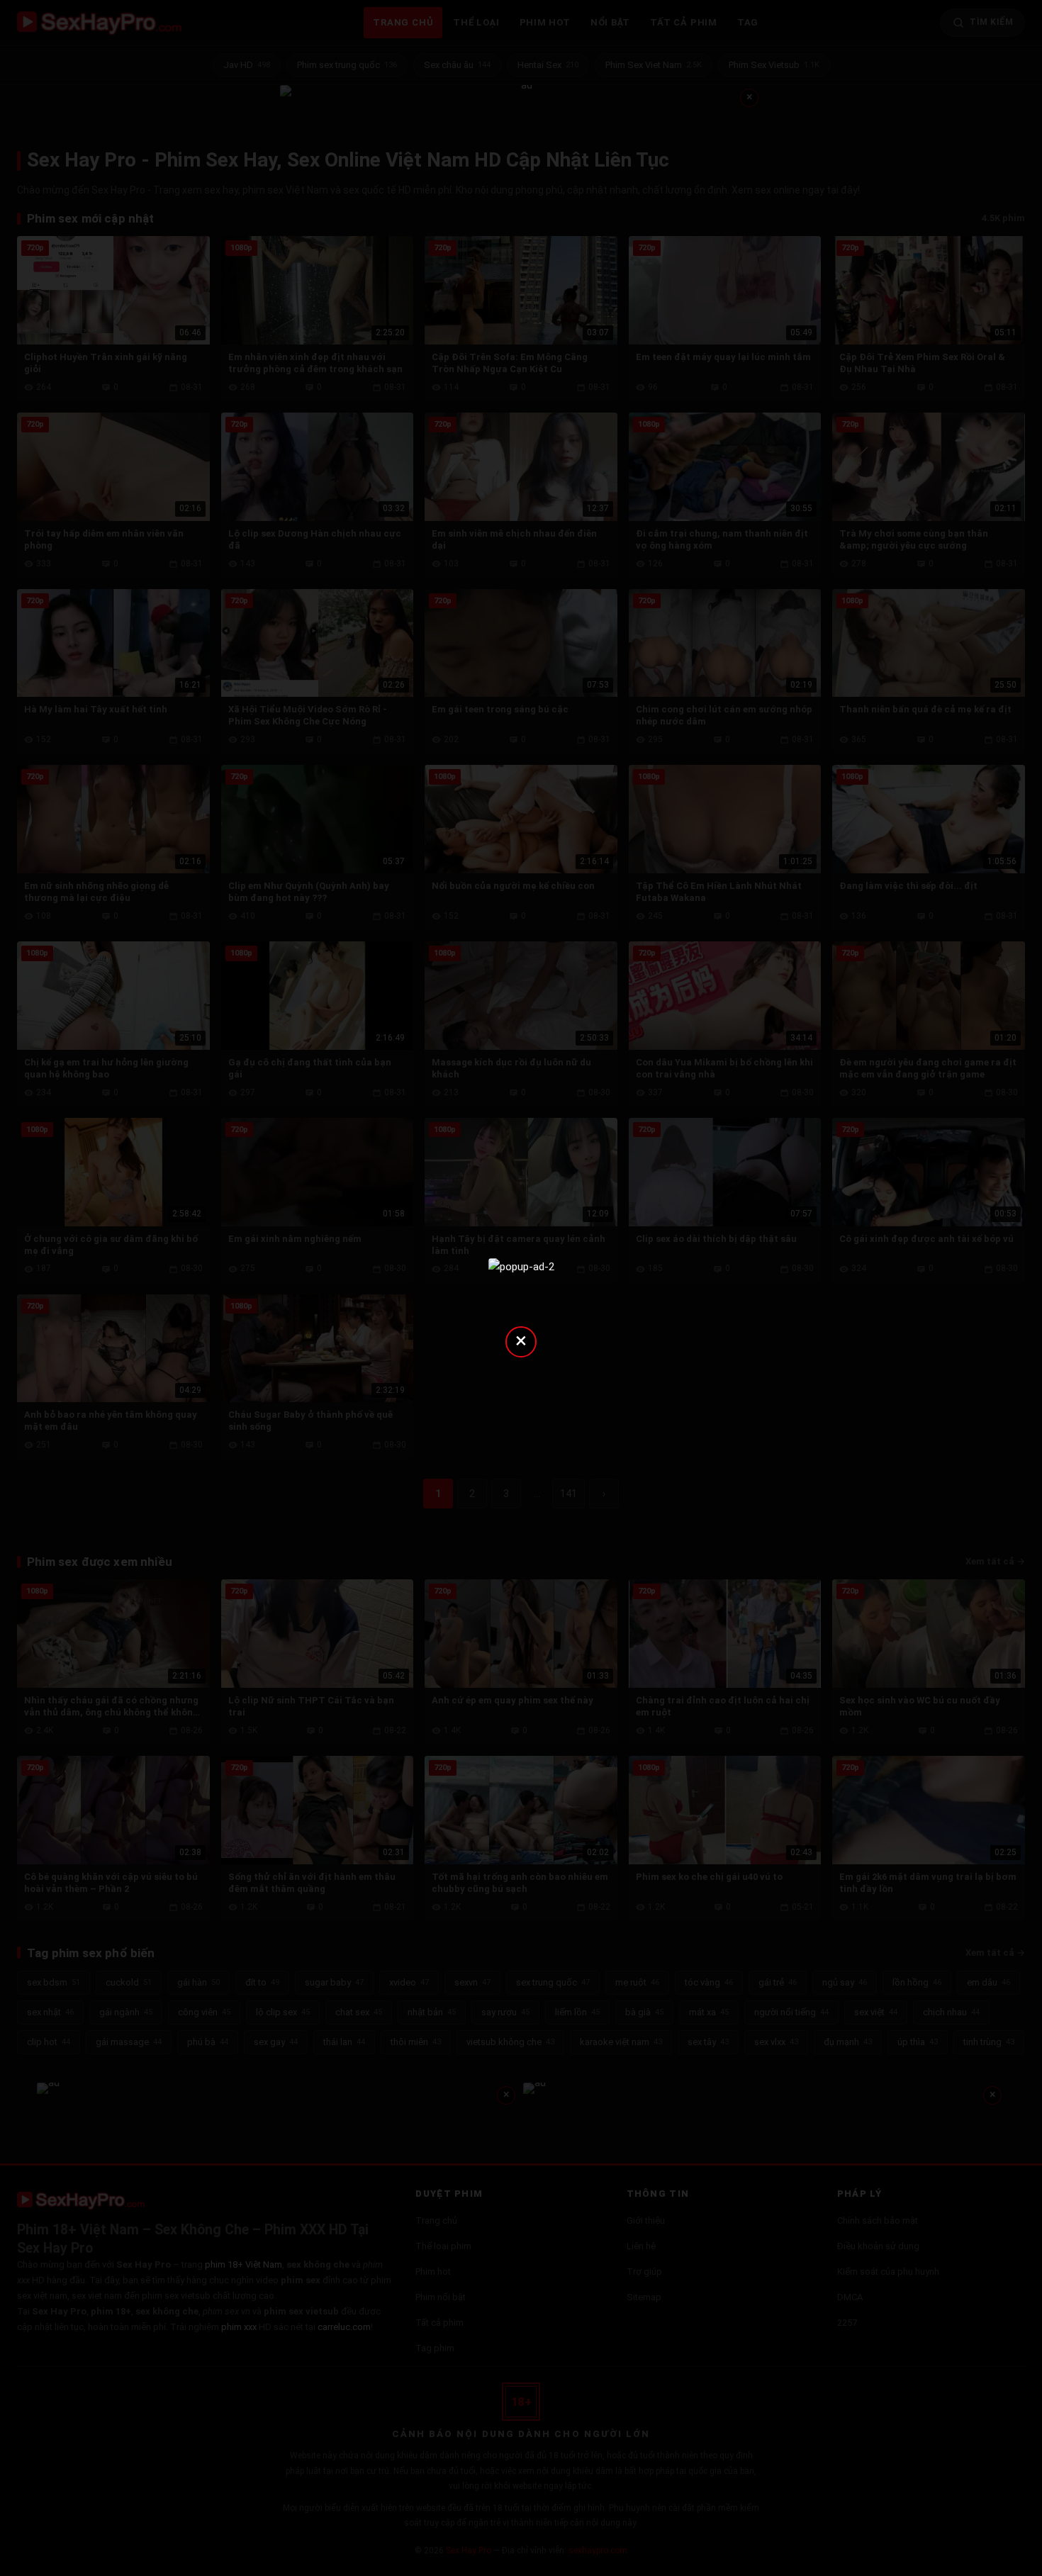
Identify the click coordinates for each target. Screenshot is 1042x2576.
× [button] (521, 1340)
